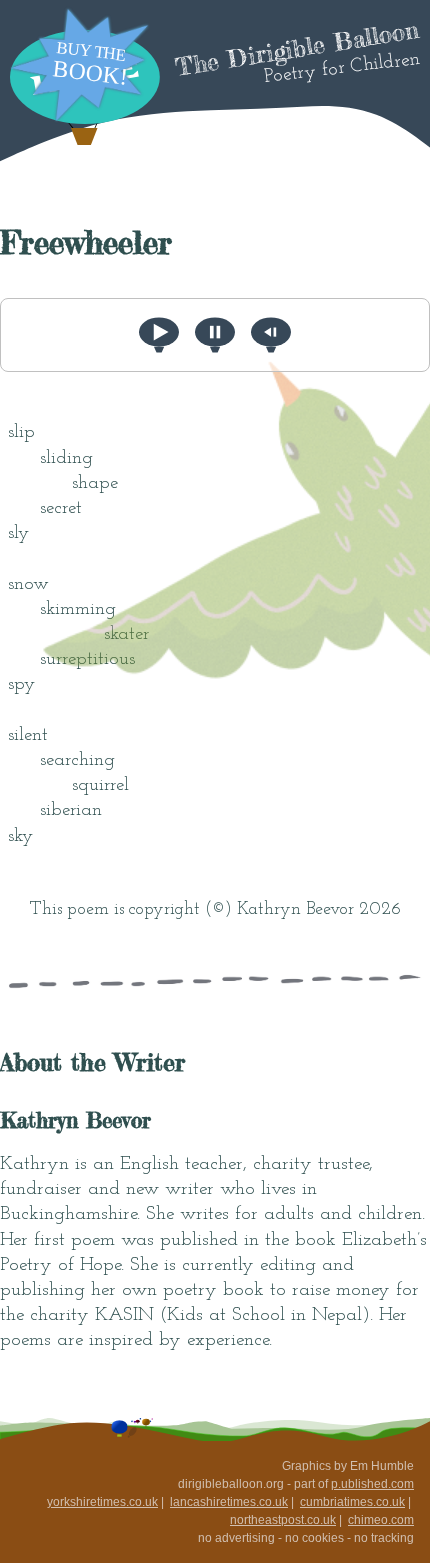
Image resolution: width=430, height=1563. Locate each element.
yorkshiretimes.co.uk (102, 1502)
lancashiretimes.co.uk (229, 1502)
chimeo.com (381, 1520)
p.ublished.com (372, 1484)
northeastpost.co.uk (283, 1520)
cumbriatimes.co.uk (352, 1502)
